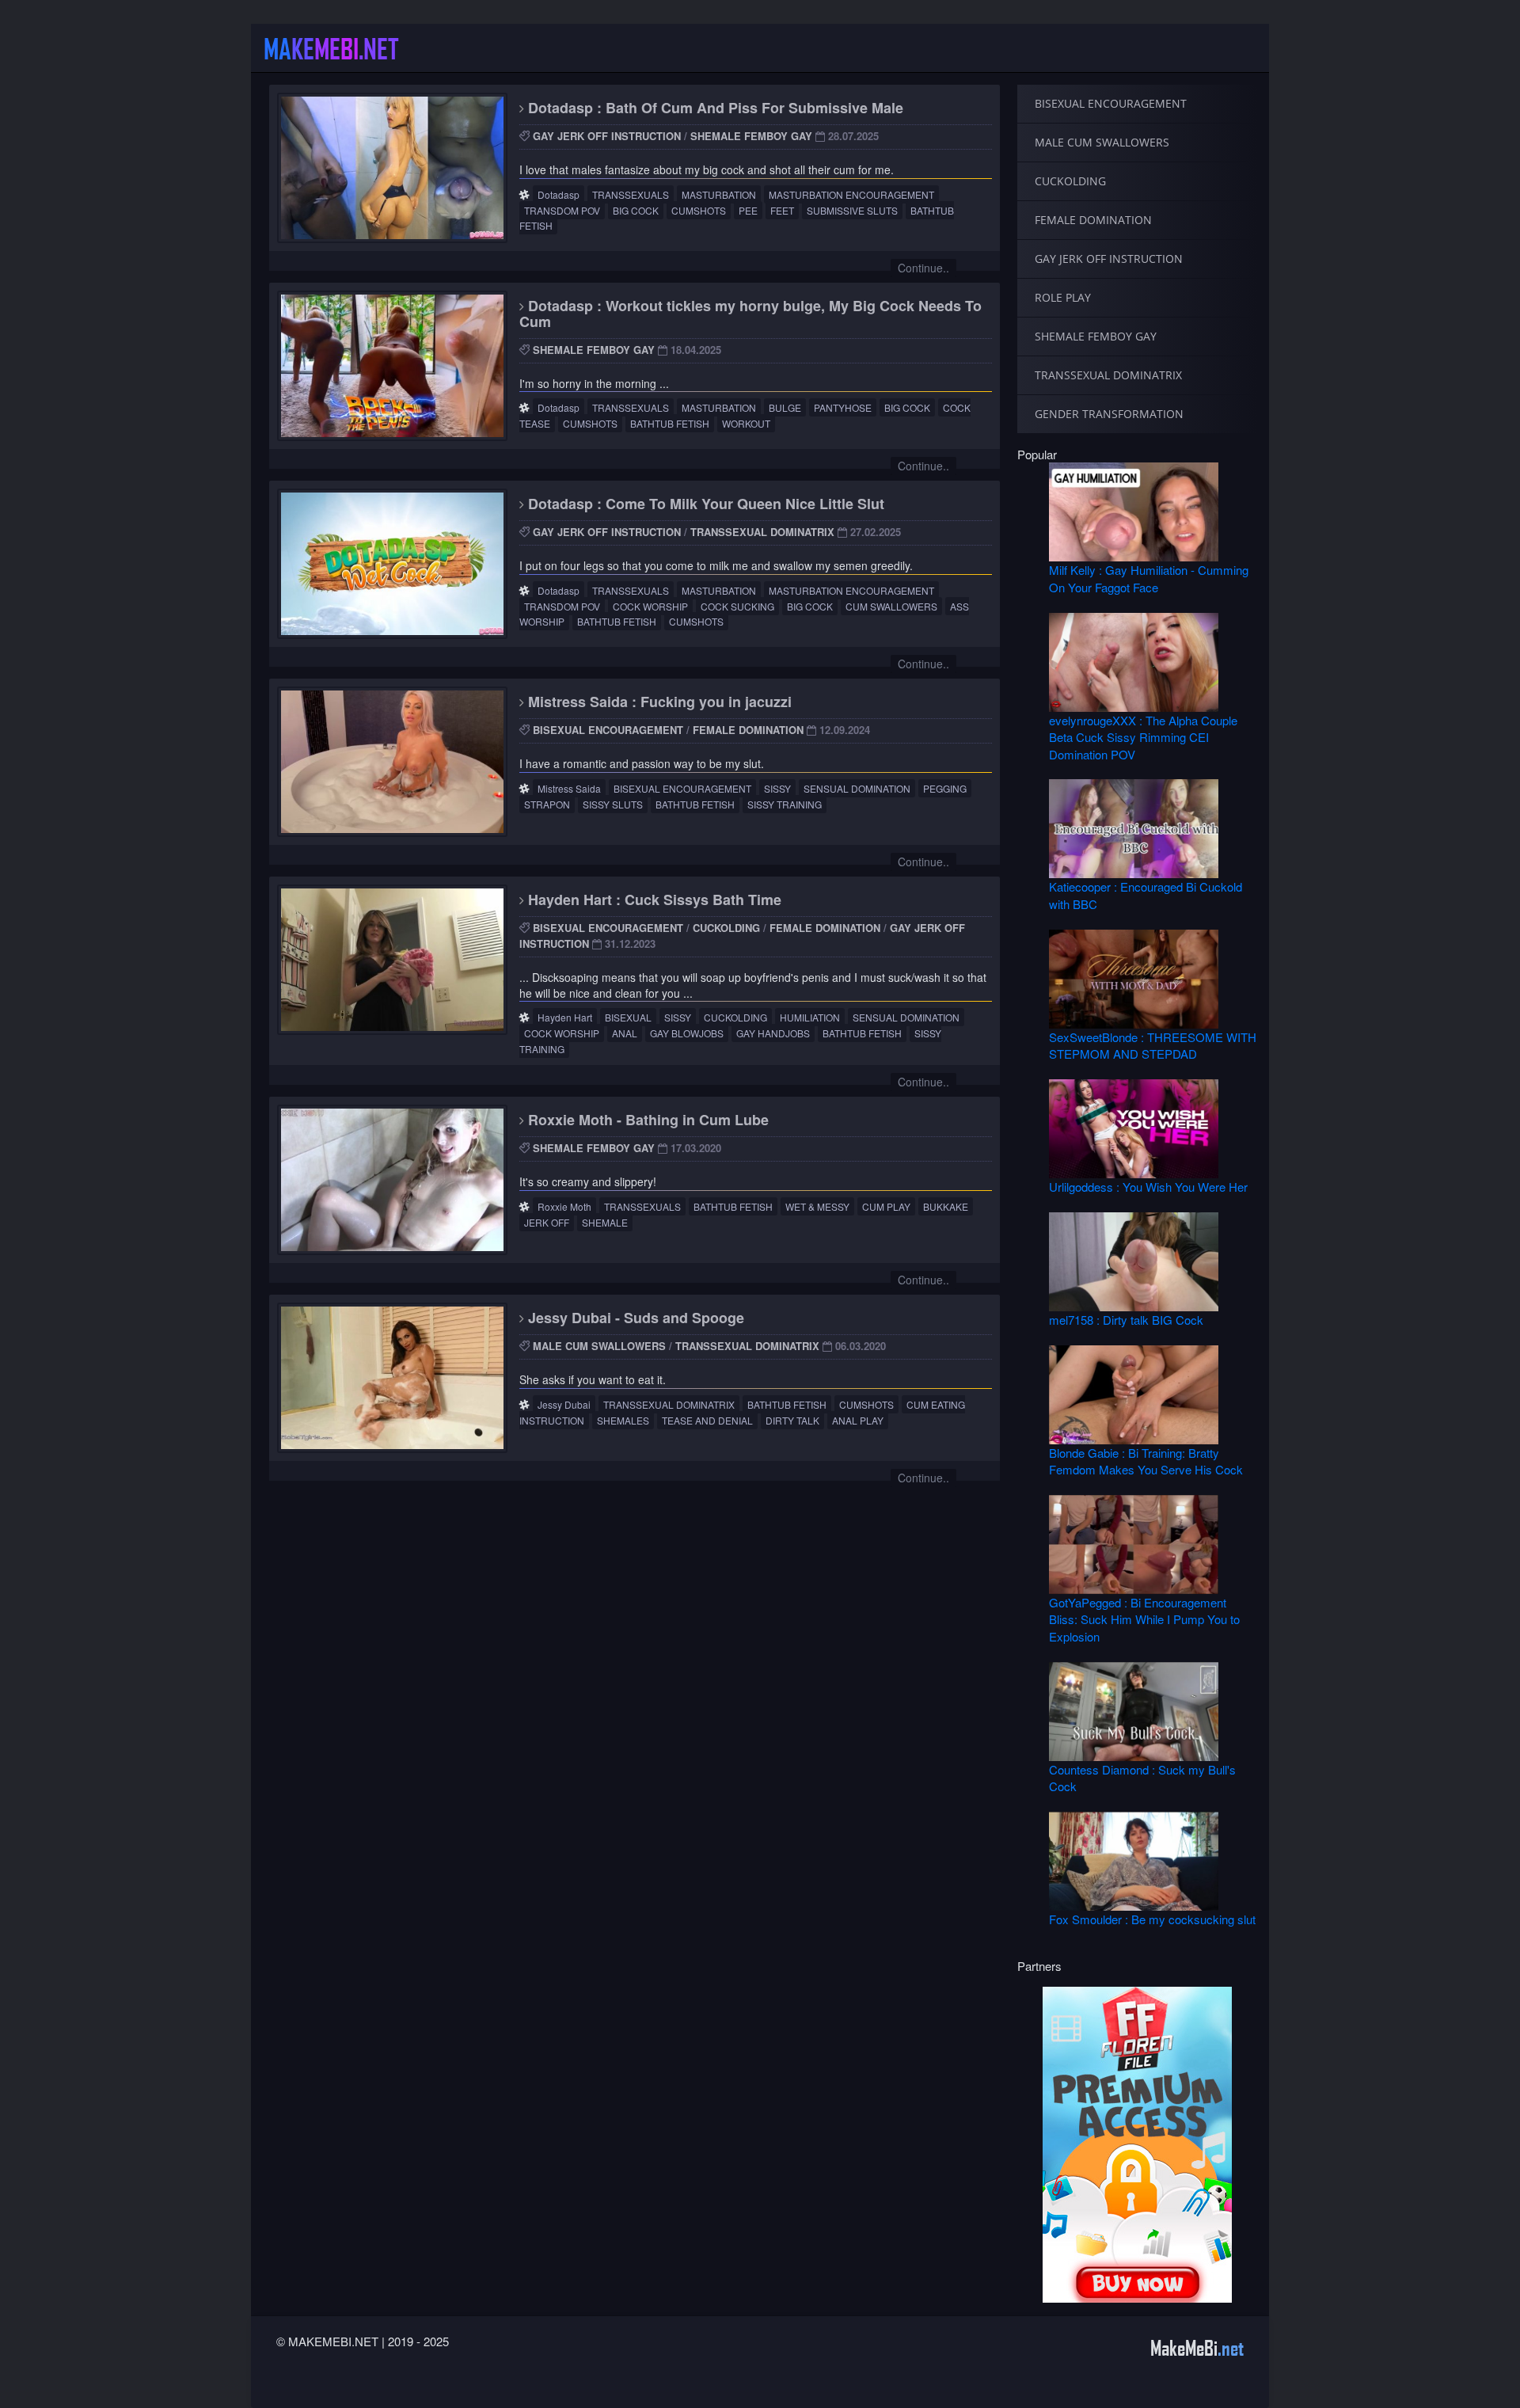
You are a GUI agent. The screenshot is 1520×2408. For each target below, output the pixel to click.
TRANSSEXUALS (631, 194)
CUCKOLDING (726, 928)
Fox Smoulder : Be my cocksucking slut (1152, 1919)
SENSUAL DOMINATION (857, 788)
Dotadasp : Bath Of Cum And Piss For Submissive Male (714, 108)
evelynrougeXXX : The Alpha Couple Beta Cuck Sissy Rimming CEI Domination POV (1143, 737)
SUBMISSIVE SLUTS (852, 210)
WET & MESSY (817, 1206)
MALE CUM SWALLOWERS (599, 1346)
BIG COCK (636, 210)
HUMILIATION (810, 1017)
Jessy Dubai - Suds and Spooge (634, 1318)
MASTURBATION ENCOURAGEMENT (851, 194)
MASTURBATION (719, 194)
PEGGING (945, 788)
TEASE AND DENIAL (707, 1420)
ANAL (625, 1033)
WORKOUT (746, 423)
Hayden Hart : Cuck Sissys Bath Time (653, 900)
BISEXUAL (628, 1017)
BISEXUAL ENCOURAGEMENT (608, 730)
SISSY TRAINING (785, 804)
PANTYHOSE (843, 407)
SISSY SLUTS (613, 804)
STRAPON (547, 804)
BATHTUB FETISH (670, 423)
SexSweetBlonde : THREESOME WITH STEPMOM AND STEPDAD (1153, 1045)
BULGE (785, 407)
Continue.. (923, 268)
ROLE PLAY (1063, 297)
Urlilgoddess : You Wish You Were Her (1148, 1187)
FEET (782, 210)
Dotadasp (559, 194)
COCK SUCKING (737, 606)
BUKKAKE (946, 1206)
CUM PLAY (886, 1206)
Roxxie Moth (564, 1206)
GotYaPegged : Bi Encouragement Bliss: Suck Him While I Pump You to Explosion (1144, 1619)
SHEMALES (623, 1420)
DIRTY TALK (792, 1420)
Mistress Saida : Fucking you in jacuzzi (658, 702)
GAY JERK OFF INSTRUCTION (607, 136)
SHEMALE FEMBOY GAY (751, 136)
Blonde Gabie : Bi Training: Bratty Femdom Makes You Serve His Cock (1146, 1461)
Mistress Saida (569, 788)
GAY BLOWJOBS (687, 1033)
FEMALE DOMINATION (748, 730)
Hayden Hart (565, 1017)
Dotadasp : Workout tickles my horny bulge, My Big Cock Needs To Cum (750, 314)
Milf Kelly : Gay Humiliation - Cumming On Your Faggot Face (1149, 578)
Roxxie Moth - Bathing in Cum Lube (646, 1120)
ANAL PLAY (858, 1420)
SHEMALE (605, 1222)
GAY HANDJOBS (773, 1033)
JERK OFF (547, 1222)
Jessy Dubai (564, 1404)
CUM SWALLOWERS (891, 606)
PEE (748, 210)
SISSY (777, 788)
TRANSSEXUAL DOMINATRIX (762, 532)
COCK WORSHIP (650, 606)
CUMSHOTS (699, 210)
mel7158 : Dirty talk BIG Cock (1126, 1320)
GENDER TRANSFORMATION (1109, 414)
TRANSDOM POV (562, 210)
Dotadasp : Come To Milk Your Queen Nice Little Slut (704, 504)
